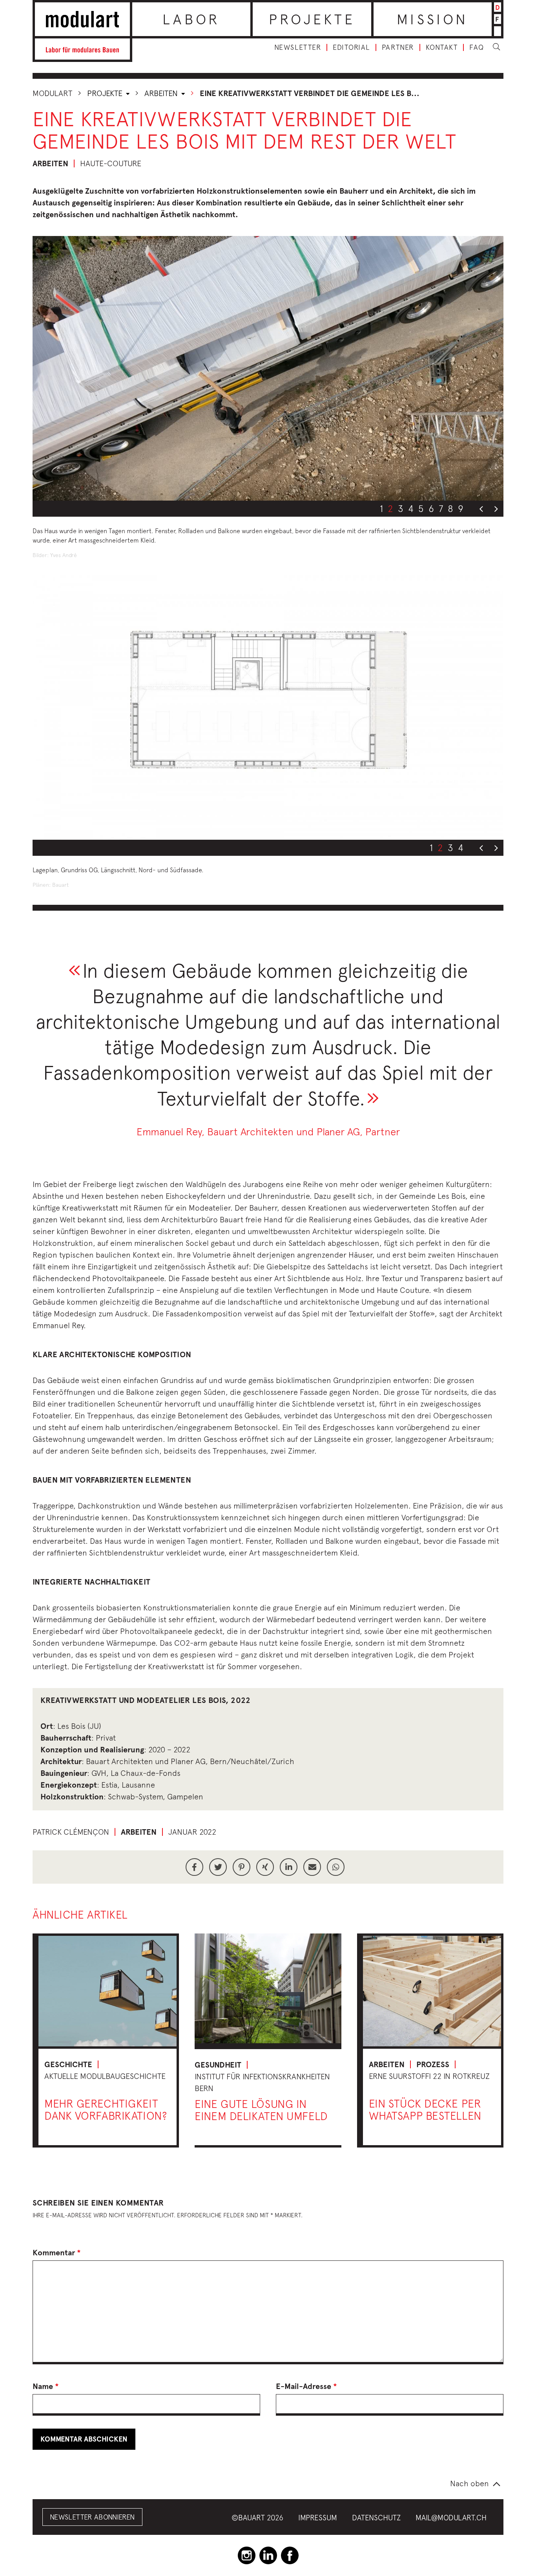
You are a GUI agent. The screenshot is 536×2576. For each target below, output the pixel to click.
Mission (432, 19)
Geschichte (68, 2064)
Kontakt (442, 47)
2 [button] (390, 508)
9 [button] (461, 508)
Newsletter (298, 47)
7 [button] (441, 508)
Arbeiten (162, 93)
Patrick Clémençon (71, 1832)
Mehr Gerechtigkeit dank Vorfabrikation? (106, 2109)
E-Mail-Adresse (306, 2386)
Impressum (318, 2518)
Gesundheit (218, 2065)
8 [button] (450, 508)
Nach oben (469, 2483)
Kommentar (57, 2253)
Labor (191, 19)
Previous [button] (481, 509)
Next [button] (496, 509)
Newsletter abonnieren (92, 2517)
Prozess (433, 2064)
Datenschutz (376, 2518)
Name (46, 2386)
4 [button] (411, 508)
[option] (268, 368)
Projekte (312, 19)
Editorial (351, 47)
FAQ (477, 47)
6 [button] (431, 508)
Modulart (52, 93)
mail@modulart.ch (451, 2518)
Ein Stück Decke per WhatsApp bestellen (425, 2109)
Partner (398, 47)
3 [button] (401, 508)
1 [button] (381, 508)
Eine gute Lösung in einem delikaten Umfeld (261, 2110)
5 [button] (421, 508)
